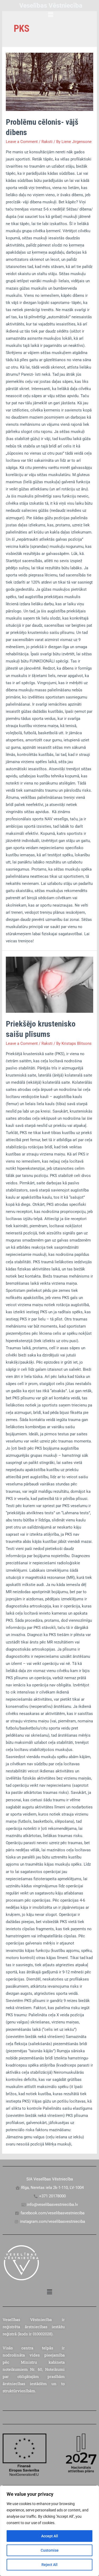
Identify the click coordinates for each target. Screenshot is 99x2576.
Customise (50, 2550)
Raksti (47, 142)
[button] (51, 15)
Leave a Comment (22, 142)
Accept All (50, 2536)
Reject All (49, 2565)
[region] (49, 2531)
